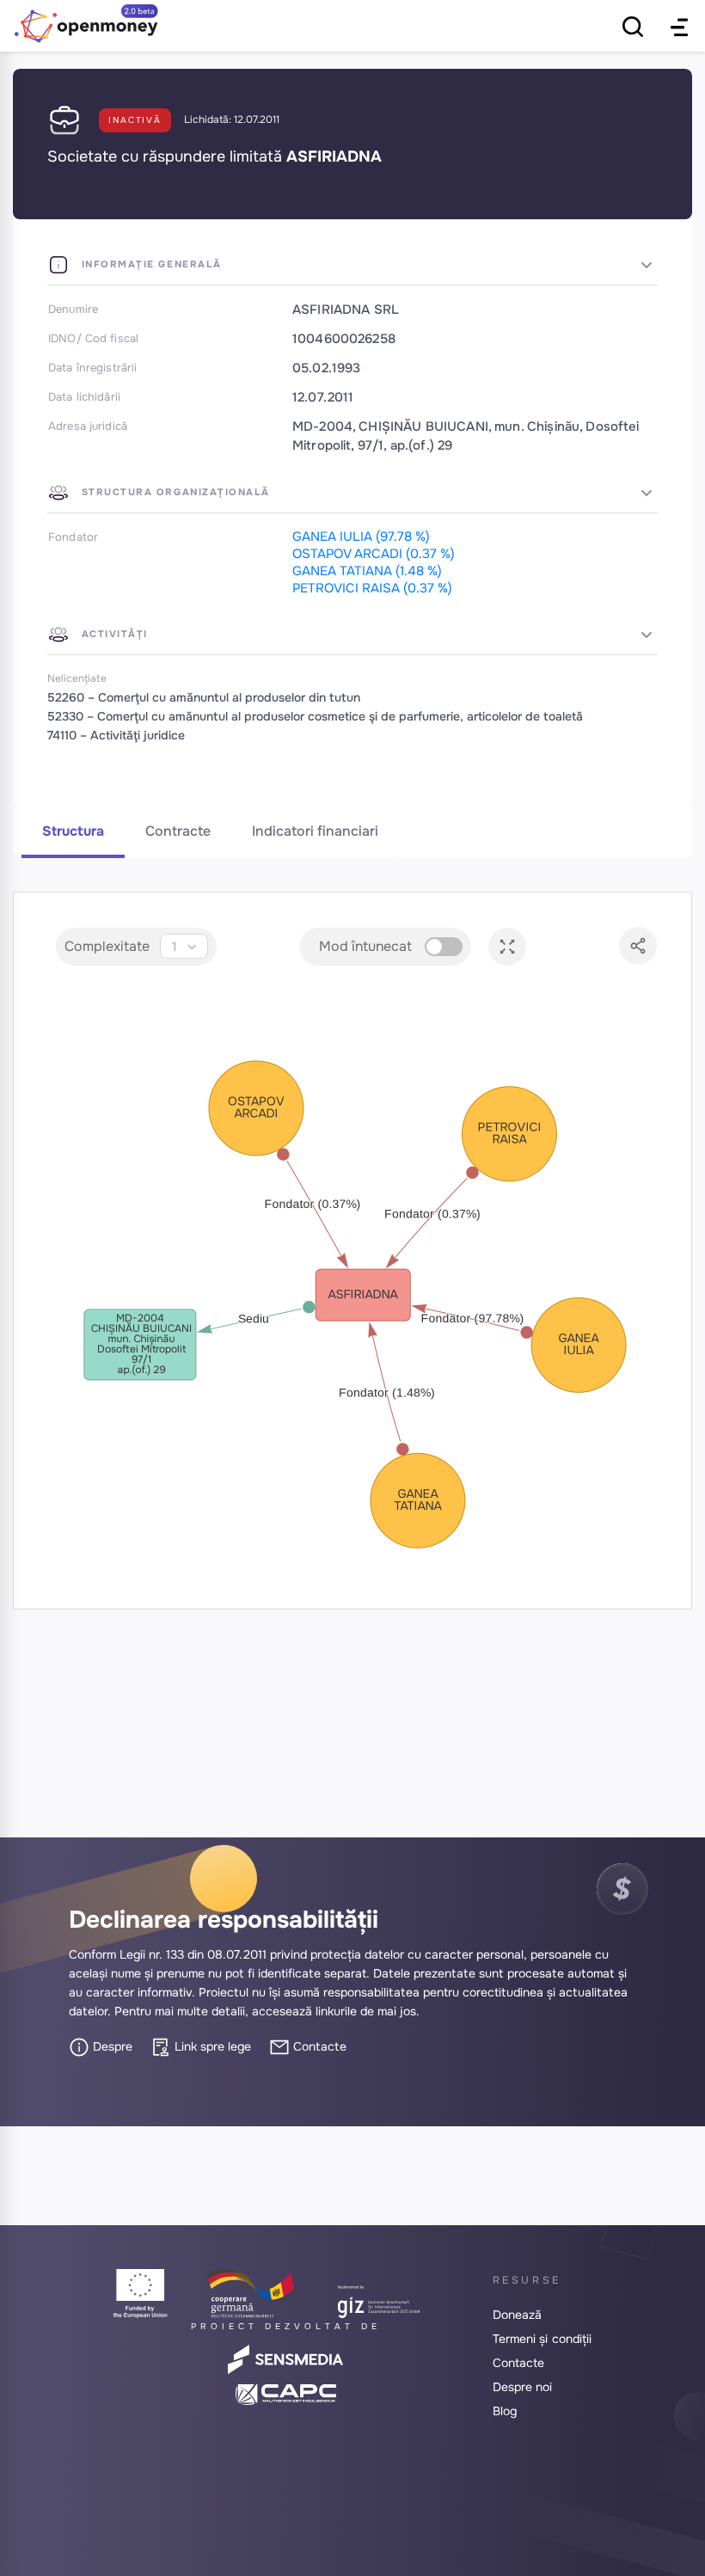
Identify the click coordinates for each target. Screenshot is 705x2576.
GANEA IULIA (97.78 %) (361, 537)
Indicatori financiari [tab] (315, 831)
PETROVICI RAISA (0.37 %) (372, 588)
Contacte (318, 2046)
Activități (113, 634)
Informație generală (150, 264)
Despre (111, 2046)
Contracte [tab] (178, 831)
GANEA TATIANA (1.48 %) (367, 571)
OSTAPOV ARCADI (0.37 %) (374, 554)
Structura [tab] (73, 831)
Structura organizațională (174, 492)
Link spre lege (211, 2046)
